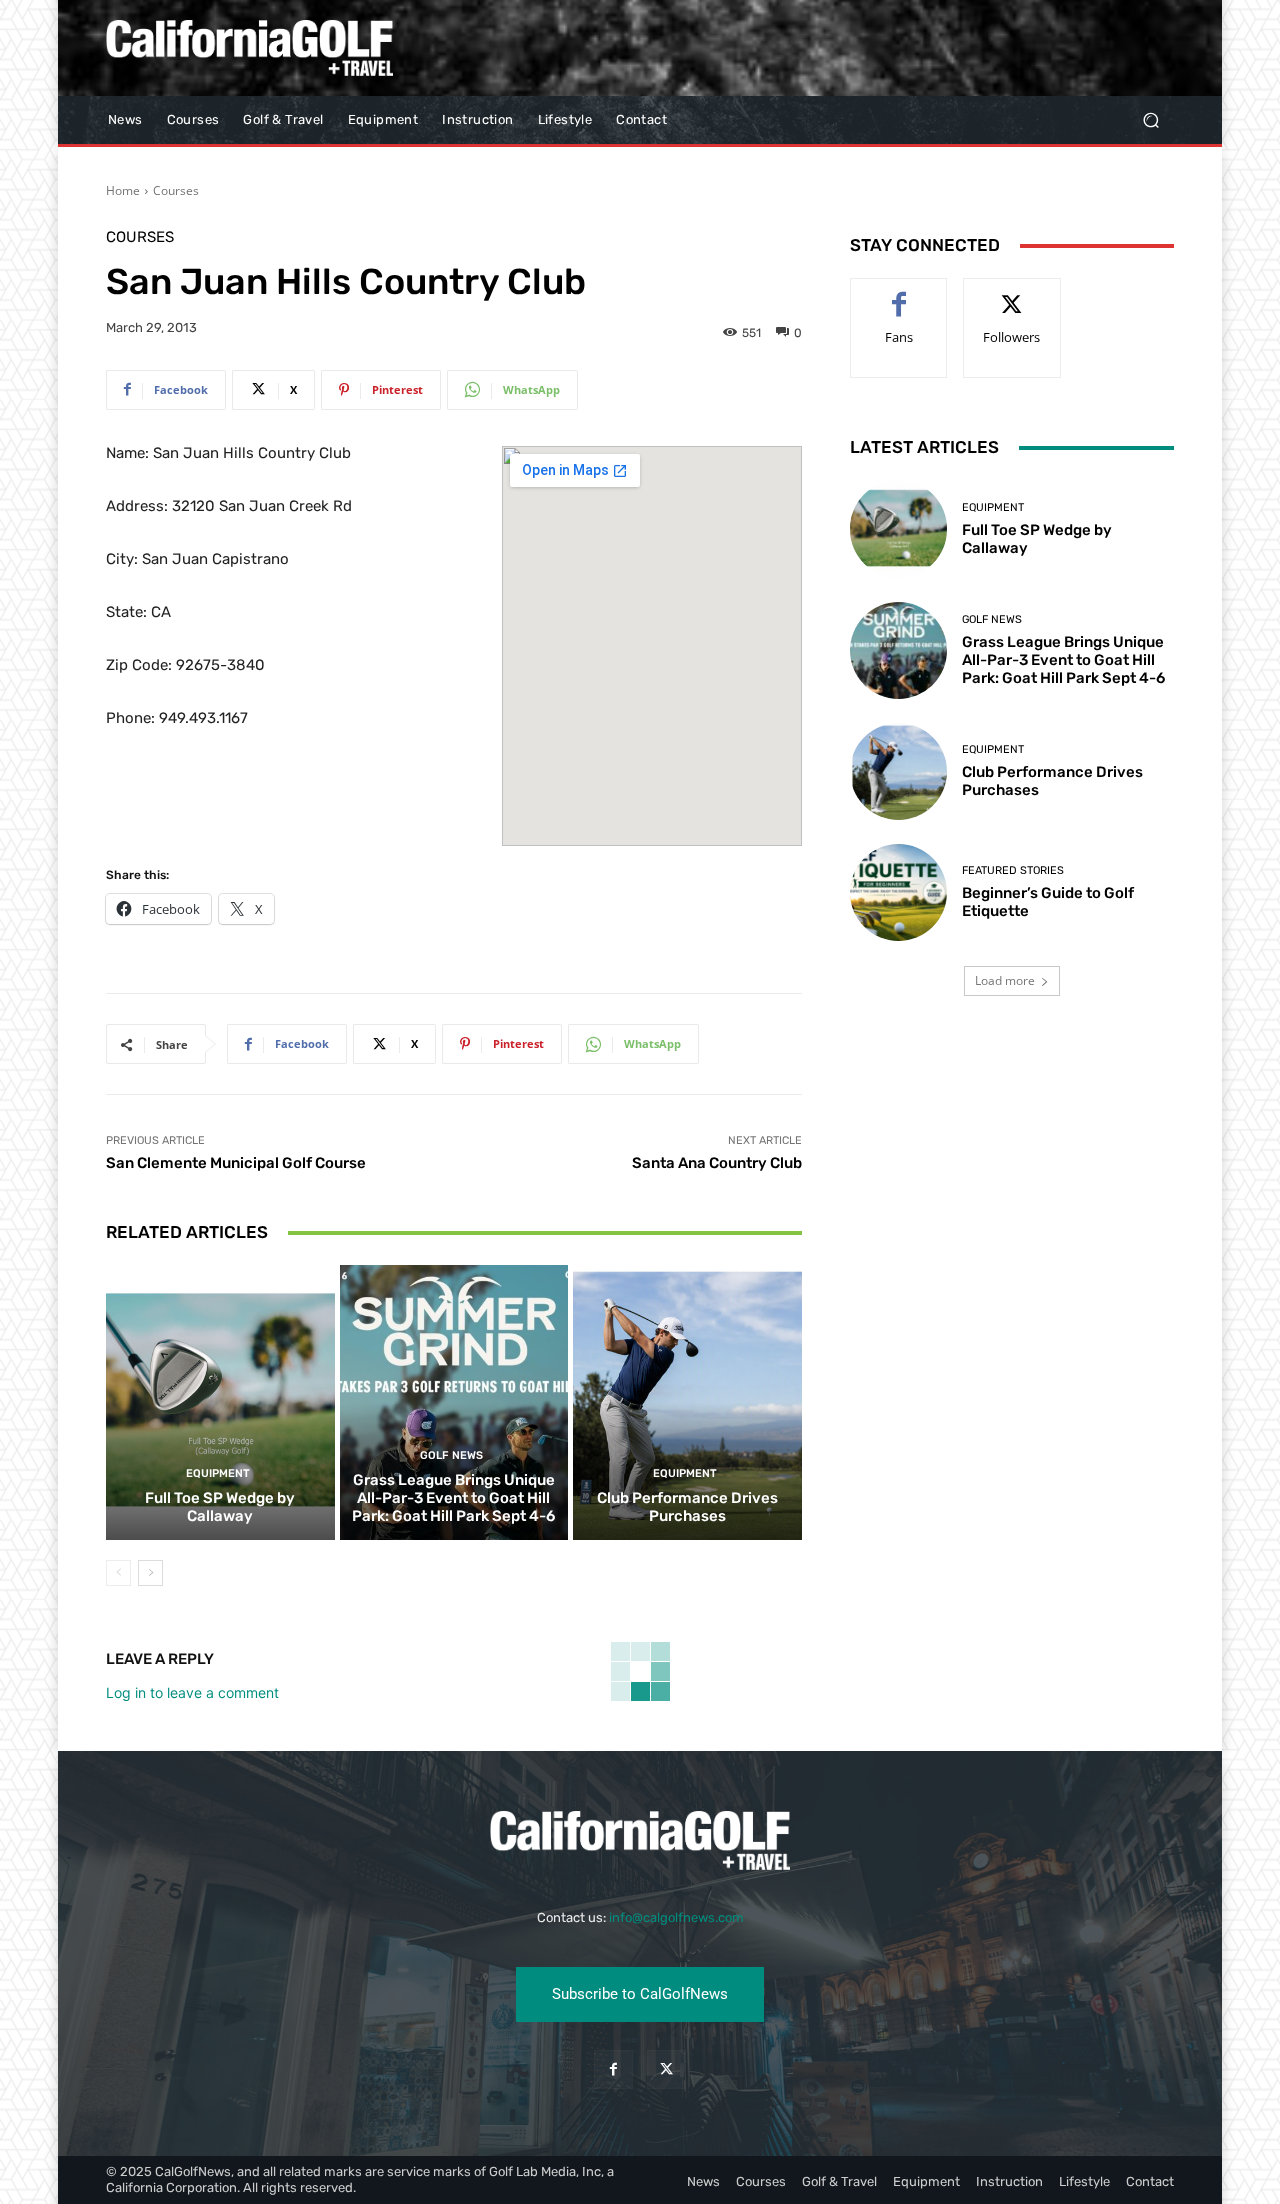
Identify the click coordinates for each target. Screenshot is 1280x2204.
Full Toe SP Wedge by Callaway (220, 1507)
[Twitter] (666, 2069)
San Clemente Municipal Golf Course (236, 1163)
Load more (1005, 980)
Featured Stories (1013, 870)
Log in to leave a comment (192, 1692)
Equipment (218, 1473)
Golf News (451, 1455)
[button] (1150, 120)
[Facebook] (613, 2069)
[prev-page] (118, 1573)
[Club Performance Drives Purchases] (687, 1402)
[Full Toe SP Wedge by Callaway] (220, 1402)
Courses (176, 190)
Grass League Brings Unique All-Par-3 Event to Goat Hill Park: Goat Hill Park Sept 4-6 (453, 1498)
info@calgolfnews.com (676, 1917)
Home (123, 190)
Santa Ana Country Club (717, 1163)
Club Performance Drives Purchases (687, 1507)
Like (899, 293)
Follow (1012, 293)
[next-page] (150, 1573)
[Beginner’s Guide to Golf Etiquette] (898, 892)
